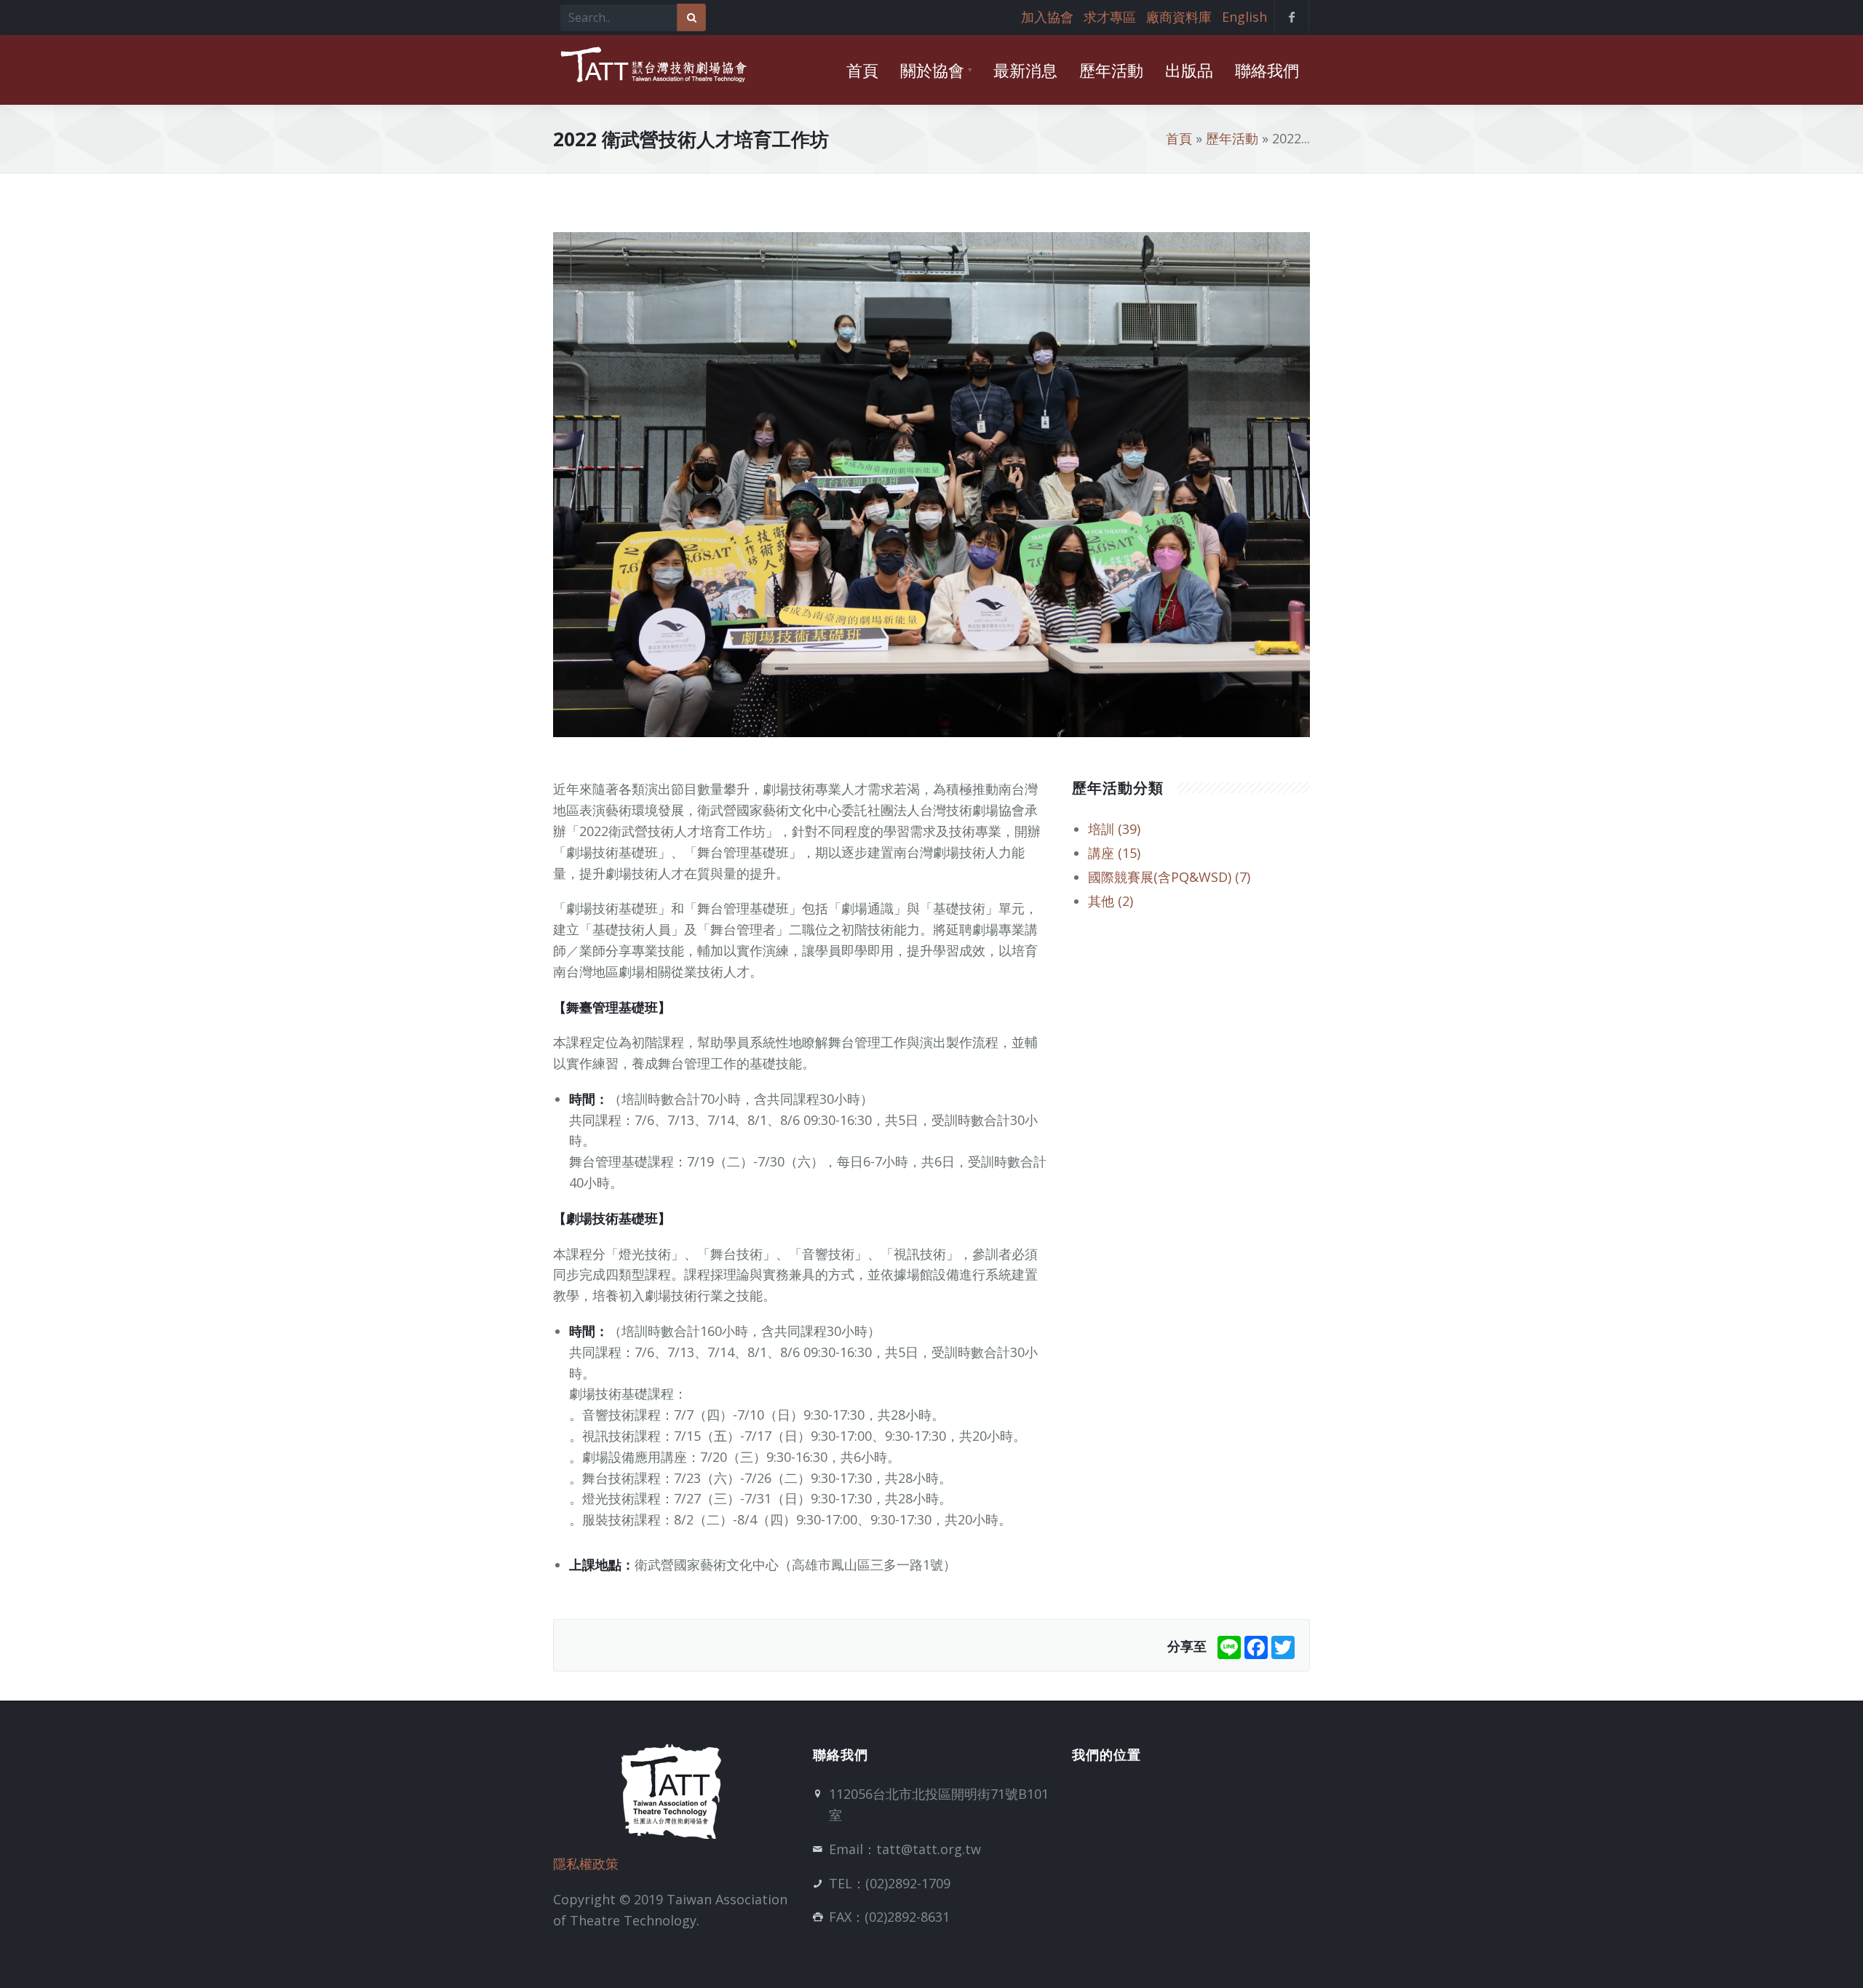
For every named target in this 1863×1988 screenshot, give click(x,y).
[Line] (1229, 1646)
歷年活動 (1232, 138)
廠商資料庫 (1179, 17)
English (1244, 17)
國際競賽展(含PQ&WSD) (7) (1169, 877)
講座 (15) (1114, 853)
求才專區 (1110, 17)
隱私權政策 (586, 1864)
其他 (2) (1111, 901)
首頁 (1179, 138)
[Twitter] (1283, 1646)
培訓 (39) (1114, 829)
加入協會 (1047, 17)
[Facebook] (1256, 1646)
